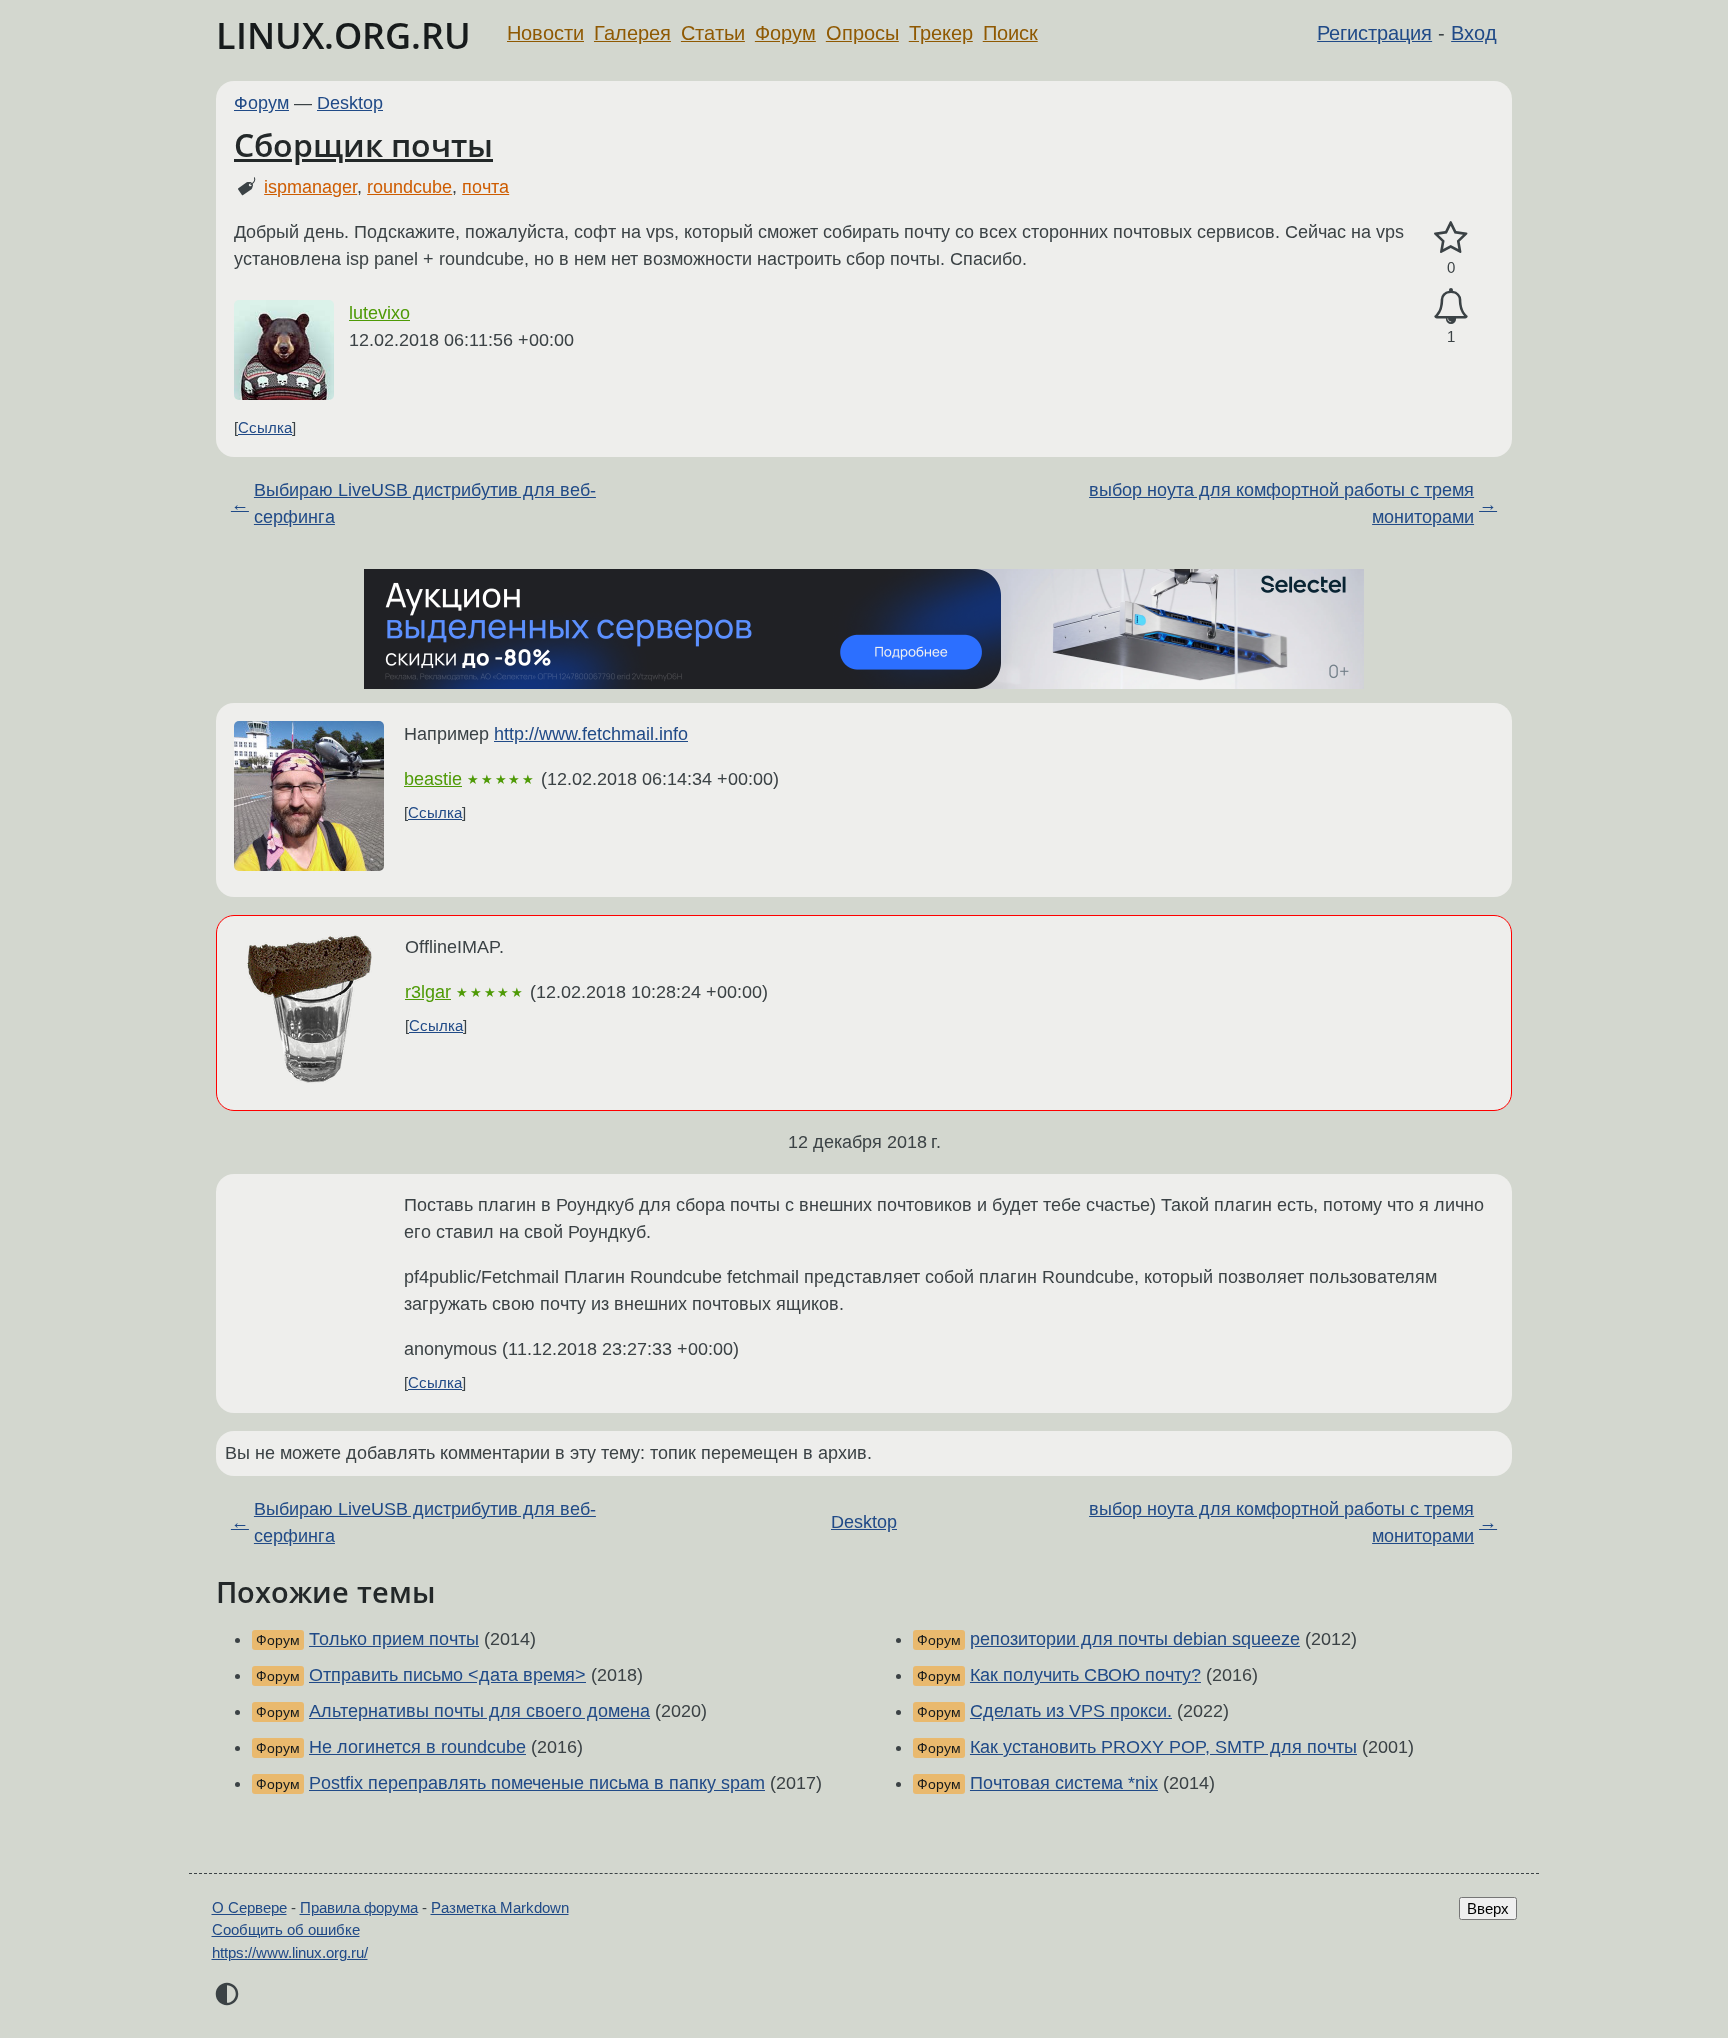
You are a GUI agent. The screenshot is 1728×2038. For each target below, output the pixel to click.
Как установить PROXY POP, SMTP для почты (1163, 1747)
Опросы (862, 33)
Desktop (350, 103)
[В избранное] (1451, 238)
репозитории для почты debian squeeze (1135, 1639)
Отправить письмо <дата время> (447, 1675)
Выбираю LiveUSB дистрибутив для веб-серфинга (425, 503)
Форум (785, 33)
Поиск (1010, 33)
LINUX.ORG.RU (343, 35)
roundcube (409, 187)
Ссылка (265, 427)
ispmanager (310, 187)
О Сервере (249, 1907)
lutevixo (379, 313)
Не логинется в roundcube (417, 1747)
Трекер (941, 33)
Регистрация (1374, 33)
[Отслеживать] (1451, 306)
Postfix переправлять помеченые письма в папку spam (537, 1783)
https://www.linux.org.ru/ (290, 1952)
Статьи (713, 33)
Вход (1474, 33)
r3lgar (428, 992)
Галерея (632, 33)
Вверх (1488, 1908)
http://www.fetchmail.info (591, 734)
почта (485, 187)
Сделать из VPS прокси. (1071, 1711)
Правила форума (359, 1907)
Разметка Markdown (500, 1907)
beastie (433, 779)
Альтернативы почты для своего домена (479, 1711)
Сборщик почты (363, 144)
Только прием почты (394, 1639)
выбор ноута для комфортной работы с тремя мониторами (1281, 503)
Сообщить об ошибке (286, 1929)
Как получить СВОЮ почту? (1085, 1675)
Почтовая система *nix (1064, 1783)
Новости (545, 33)
